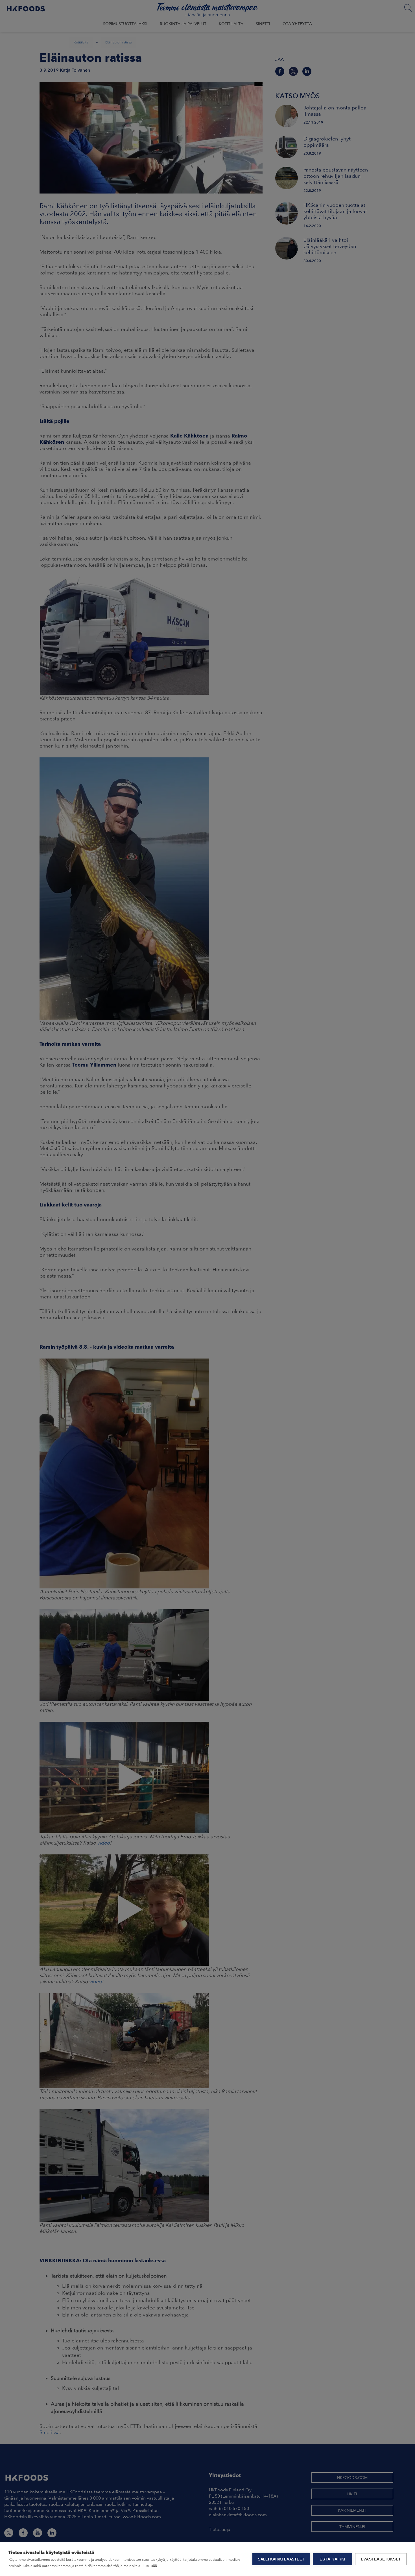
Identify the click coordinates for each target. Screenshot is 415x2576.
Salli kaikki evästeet (281, 2559)
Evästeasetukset (381, 2559)
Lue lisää (150, 2566)
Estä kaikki (332, 2559)
